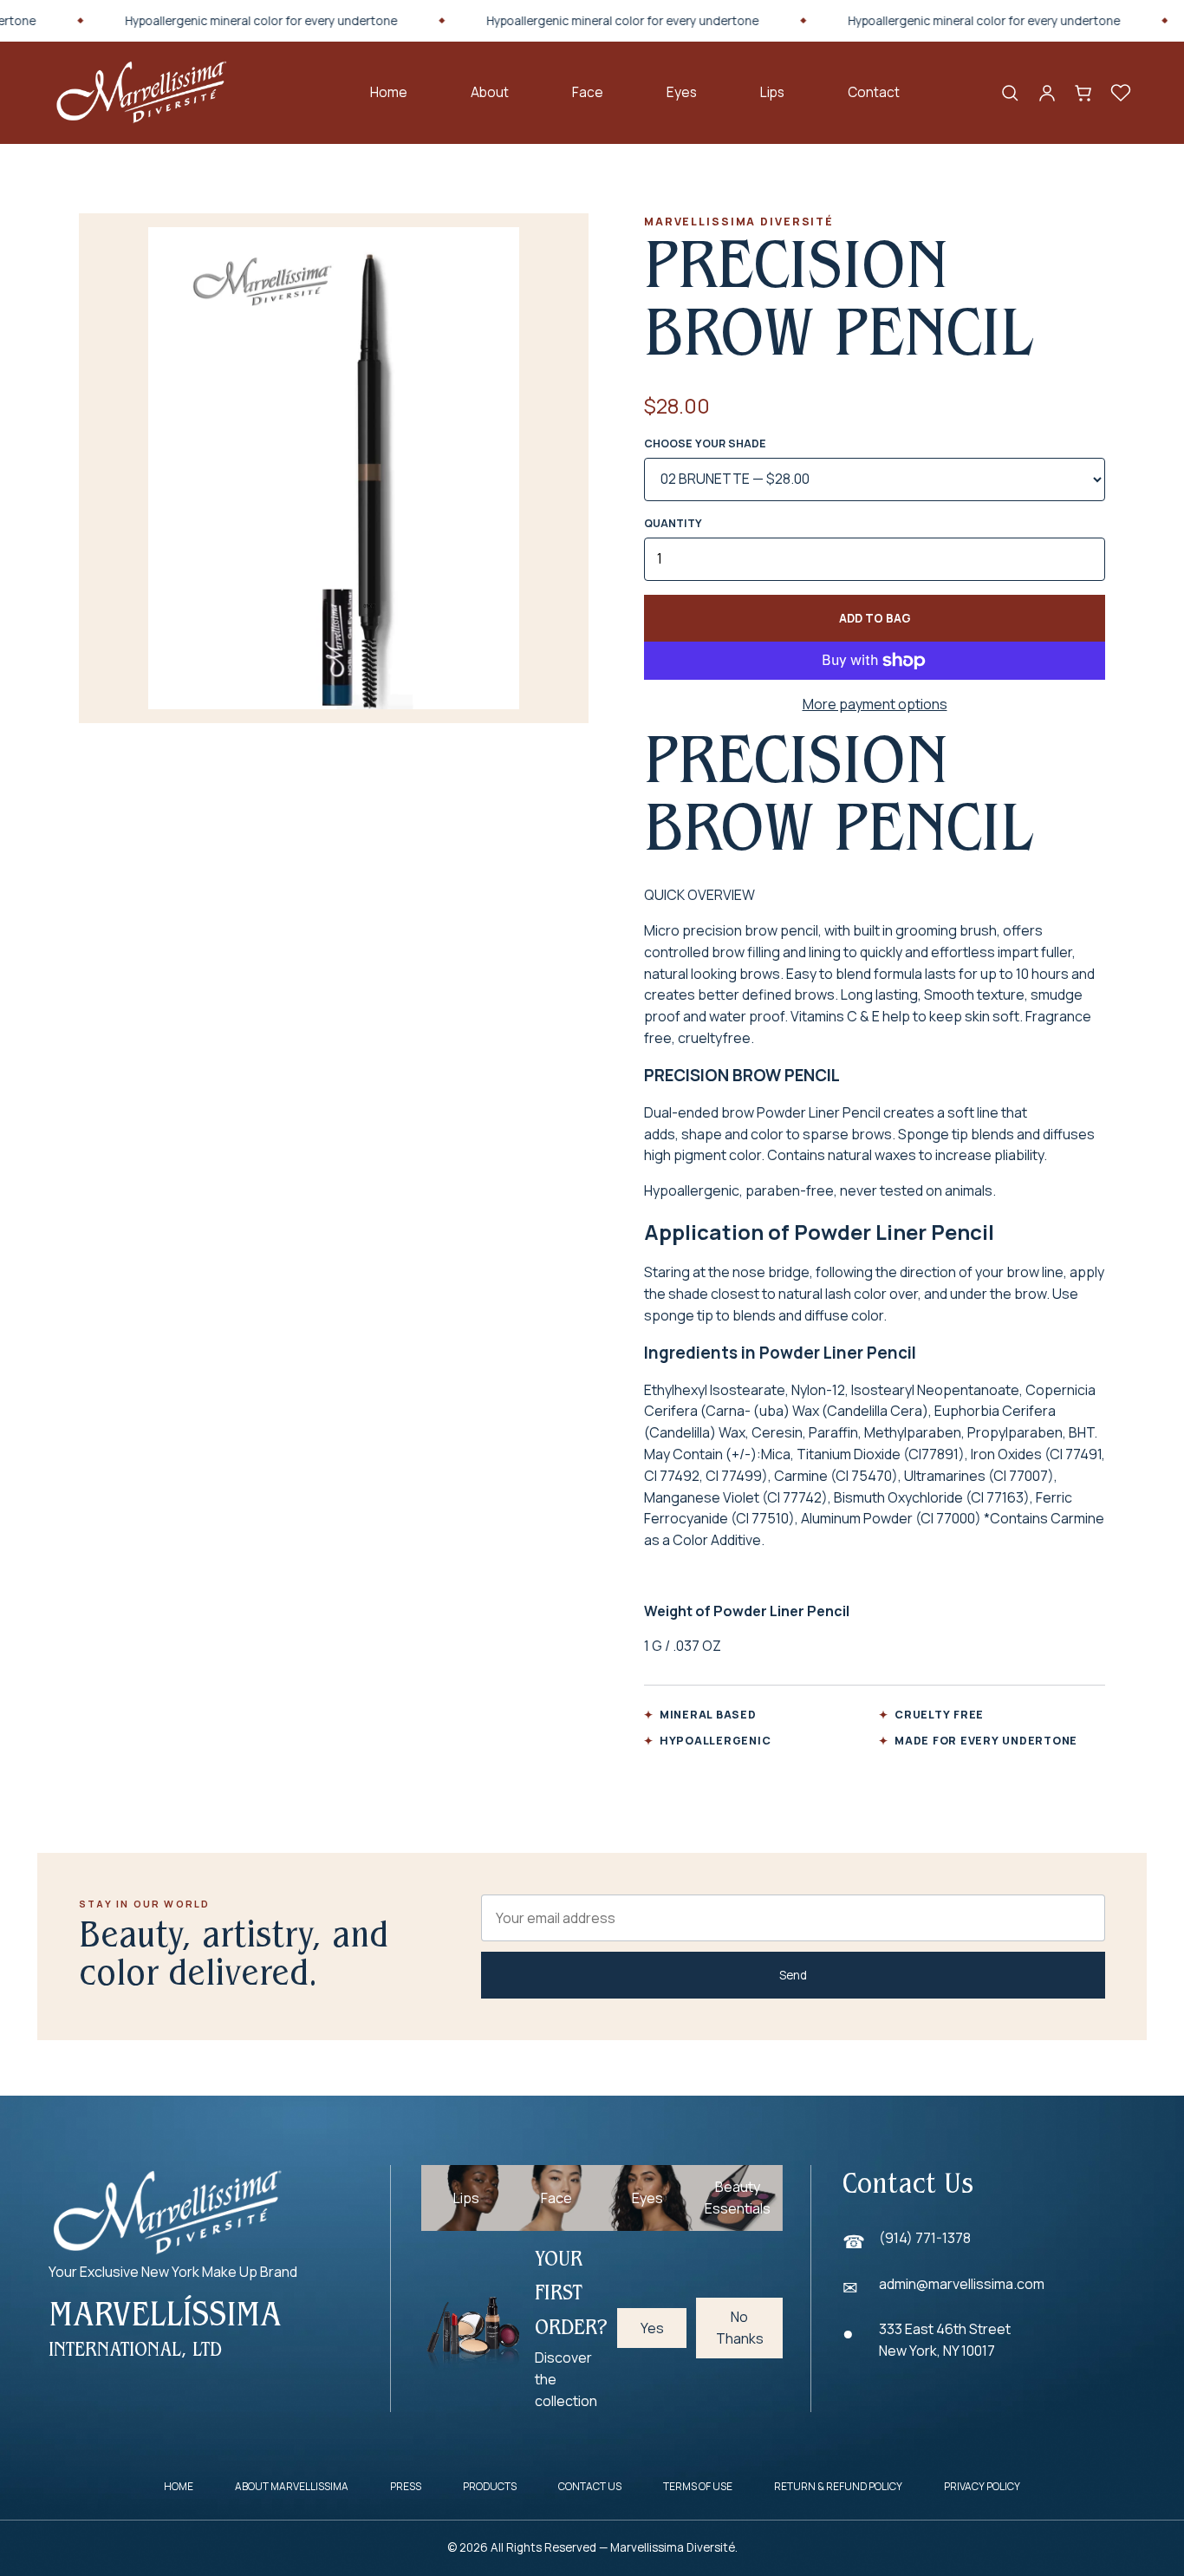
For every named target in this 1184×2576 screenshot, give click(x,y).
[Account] (1047, 93)
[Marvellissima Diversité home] (142, 93)
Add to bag (875, 618)
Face (588, 92)
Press (406, 2486)
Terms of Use (698, 2486)
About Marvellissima (292, 2486)
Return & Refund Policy (838, 2486)
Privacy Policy (982, 2486)
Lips (772, 92)
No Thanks (740, 2328)
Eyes (682, 92)
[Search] (1010, 93)
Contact (874, 92)
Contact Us (590, 2486)
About (490, 92)
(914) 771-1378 (925, 2238)
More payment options (875, 704)
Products (490, 2486)
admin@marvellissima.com (962, 2284)
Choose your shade (705, 443)
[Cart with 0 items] (1083, 93)
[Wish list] (1121, 93)
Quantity (673, 523)
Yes (652, 2328)
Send (793, 1975)
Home (389, 92)
